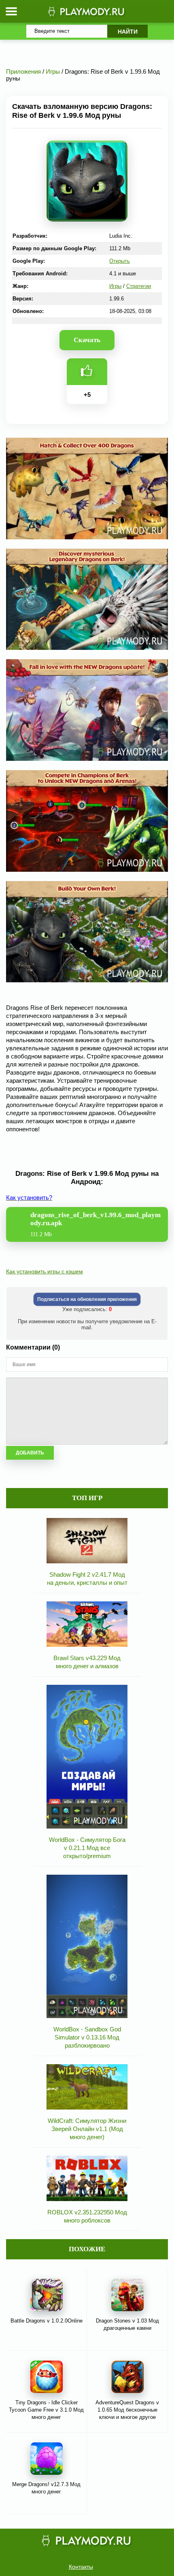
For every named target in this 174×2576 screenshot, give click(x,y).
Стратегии (139, 286)
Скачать (87, 340)
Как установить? (29, 1198)
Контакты (81, 2567)
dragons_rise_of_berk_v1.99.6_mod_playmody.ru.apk (95, 1224)
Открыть (120, 261)
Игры (115, 286)
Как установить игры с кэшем (45, 1271)
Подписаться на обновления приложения (87, 1299)
